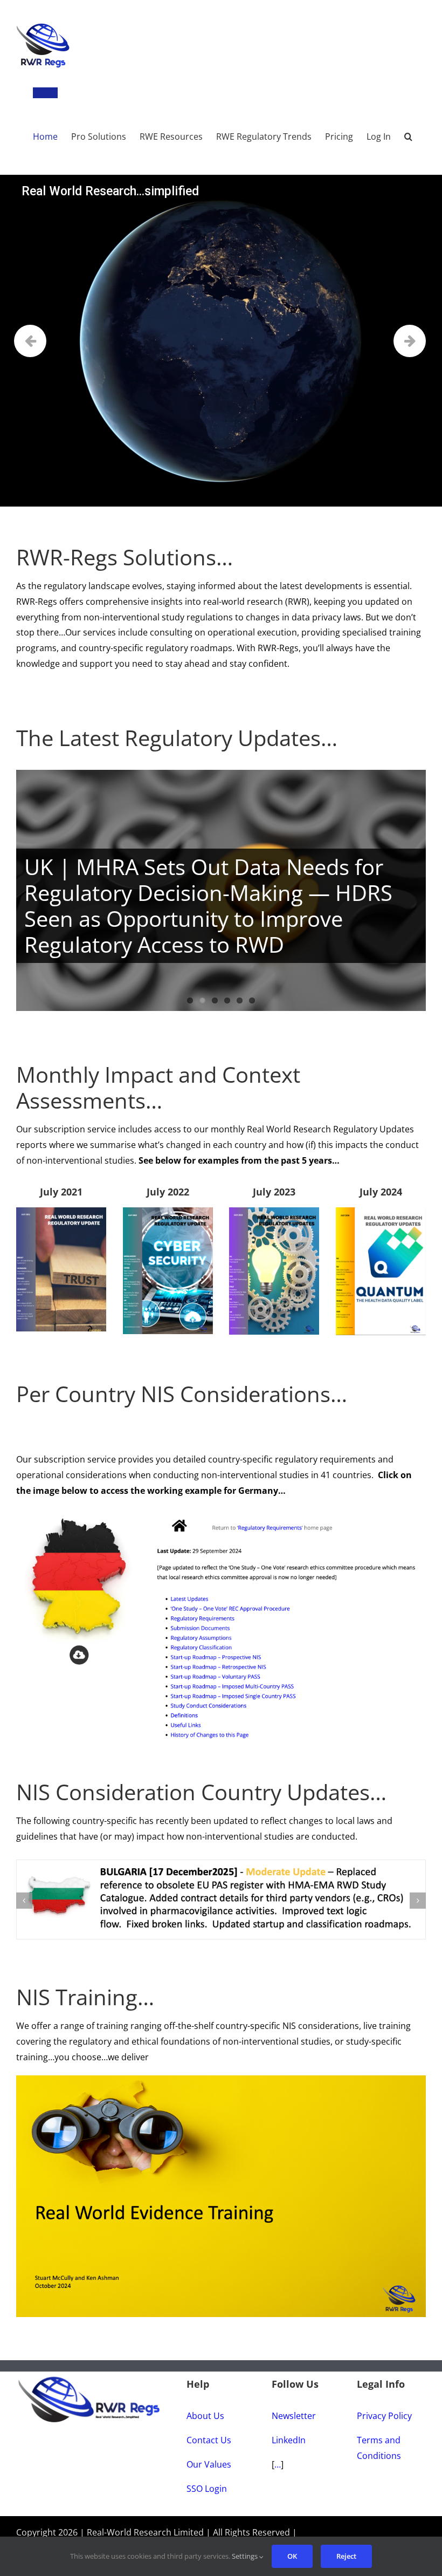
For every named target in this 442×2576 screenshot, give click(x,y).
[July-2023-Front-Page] (274, 1212)
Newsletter (294, 2416)
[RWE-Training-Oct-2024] (221, 2080)
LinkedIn (289, 2441)
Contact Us (209, 2441)
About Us (205, 2416)
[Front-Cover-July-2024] (381, 1212)
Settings (246, 2556)
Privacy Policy (384, 2416)
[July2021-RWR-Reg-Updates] (61, 1212)
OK (292, 2556)
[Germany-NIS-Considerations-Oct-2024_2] (221, 1513)
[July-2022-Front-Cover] (168, 1212)
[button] (408, 131)
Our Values (209, 2465)
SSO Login (207, 2489)
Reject (346, 2556)
